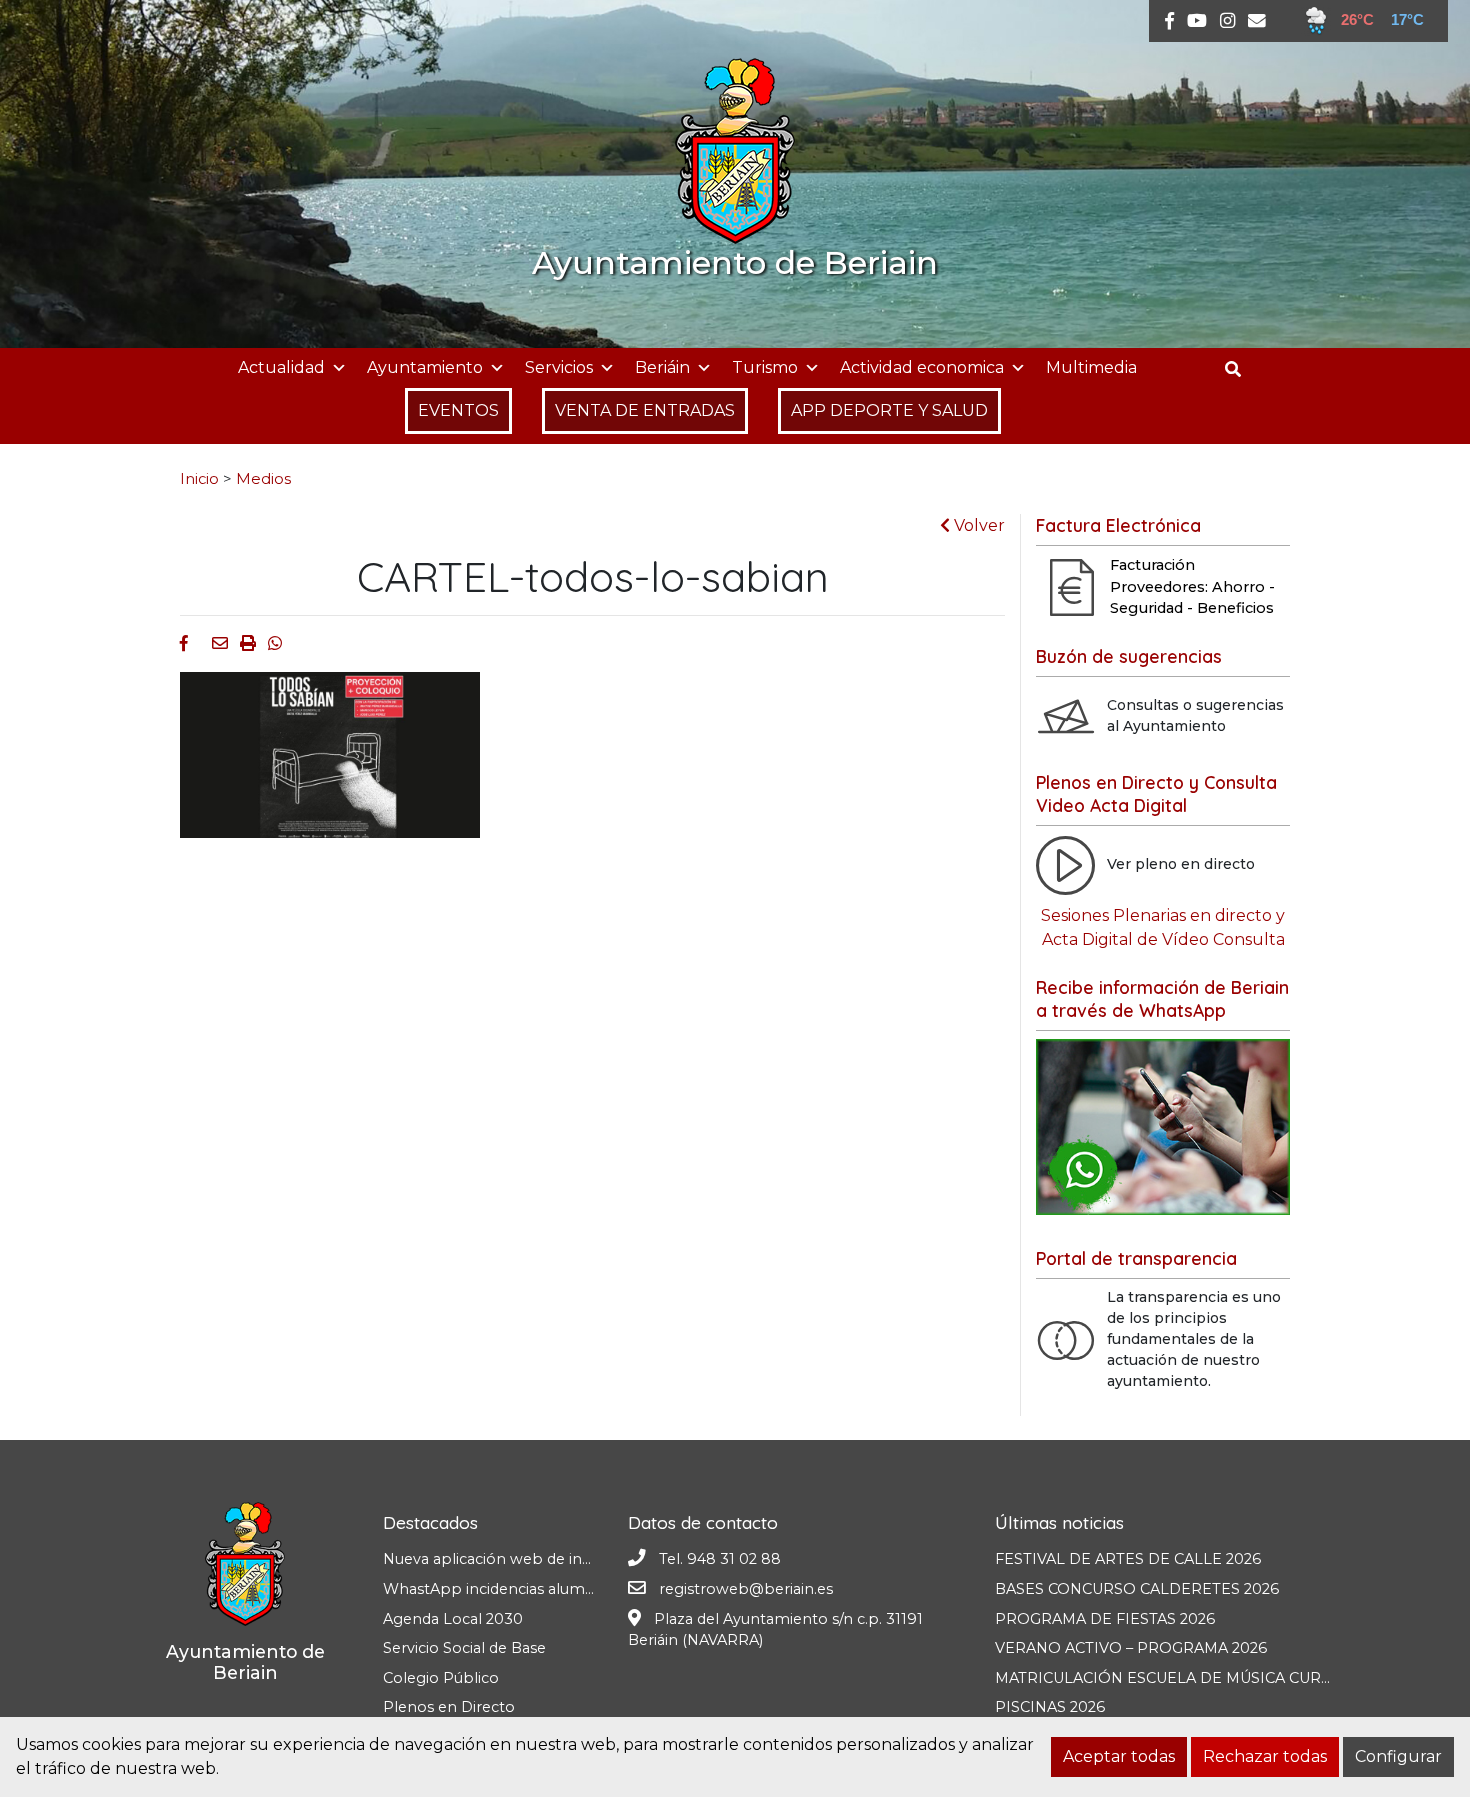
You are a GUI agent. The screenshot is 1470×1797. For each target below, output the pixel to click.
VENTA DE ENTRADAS (645, 410)
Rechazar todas (1265, 1756)
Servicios (559, 367)
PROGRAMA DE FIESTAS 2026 (1105, 1619)
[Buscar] (1240, 369)
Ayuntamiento (425, 367)
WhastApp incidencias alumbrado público (535, 1589)
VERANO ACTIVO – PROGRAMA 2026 (1131, 1648)
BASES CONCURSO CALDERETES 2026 (1137, 1589)
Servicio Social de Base (464, 1648)
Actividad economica (922, 367)
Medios (263, 479)
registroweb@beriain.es (746, 1589)
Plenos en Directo (449, 1707)
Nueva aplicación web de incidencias (515, 1559)
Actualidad (281, 367)
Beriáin (662, 367)
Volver (977, 525)
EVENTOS (458, 410)
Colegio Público (441, 1678)
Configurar (1398, 1756)
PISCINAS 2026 (1050, 1707)
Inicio (199, 479)
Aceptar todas (1119, 1756)
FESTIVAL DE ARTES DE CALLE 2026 (1128, 1559)
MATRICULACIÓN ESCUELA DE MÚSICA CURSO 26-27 (1191, 1678)
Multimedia (1091, 367)
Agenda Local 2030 (453, 1619)
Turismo (765, 367)
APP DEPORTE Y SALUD (889, 410)
